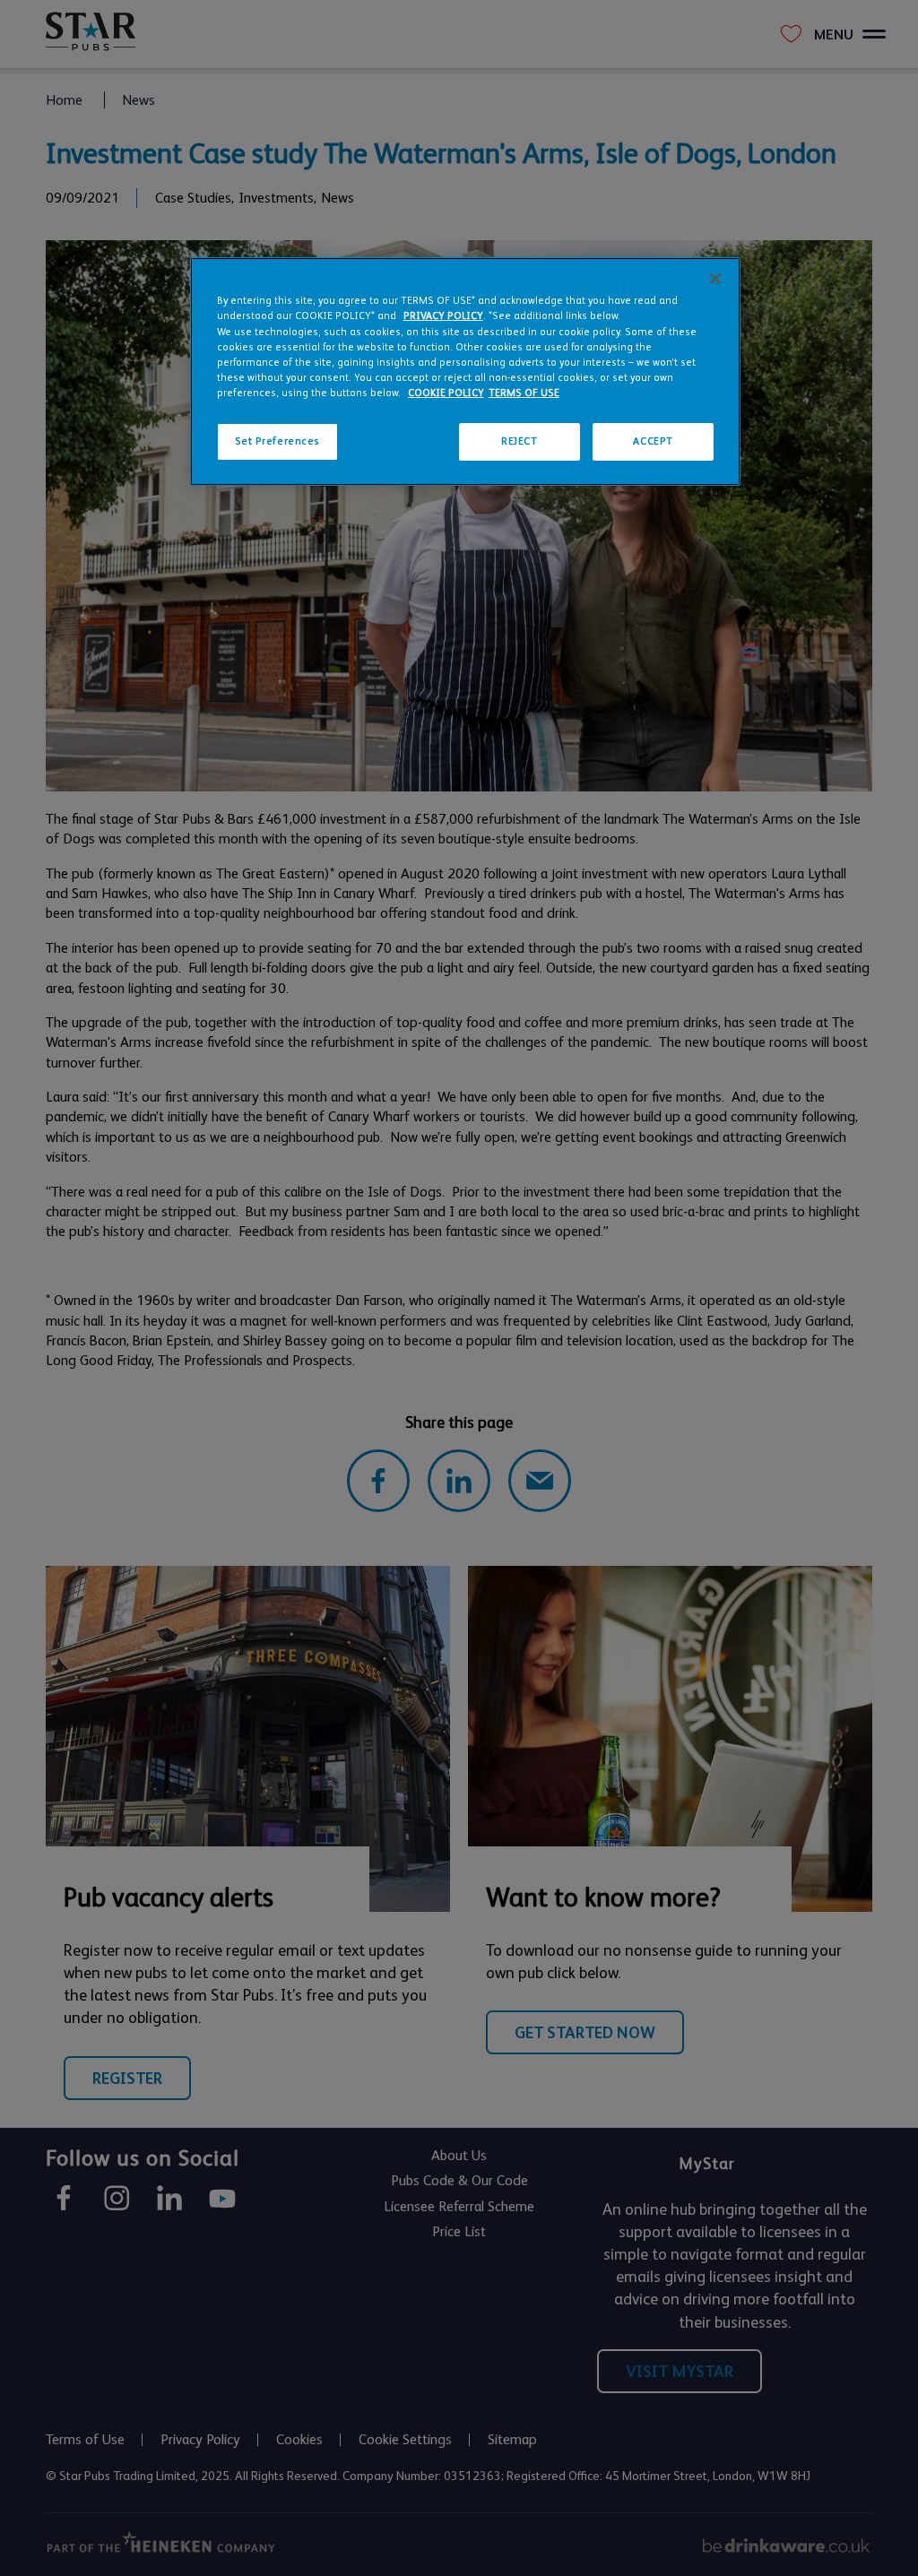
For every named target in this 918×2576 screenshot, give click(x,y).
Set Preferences (278, 441)
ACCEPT (653, 441)
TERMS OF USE (524, 393)
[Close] (715, 279)
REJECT (519, 441)
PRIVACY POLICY (443, 316)
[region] (465, 371)
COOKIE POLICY (446, 393)
